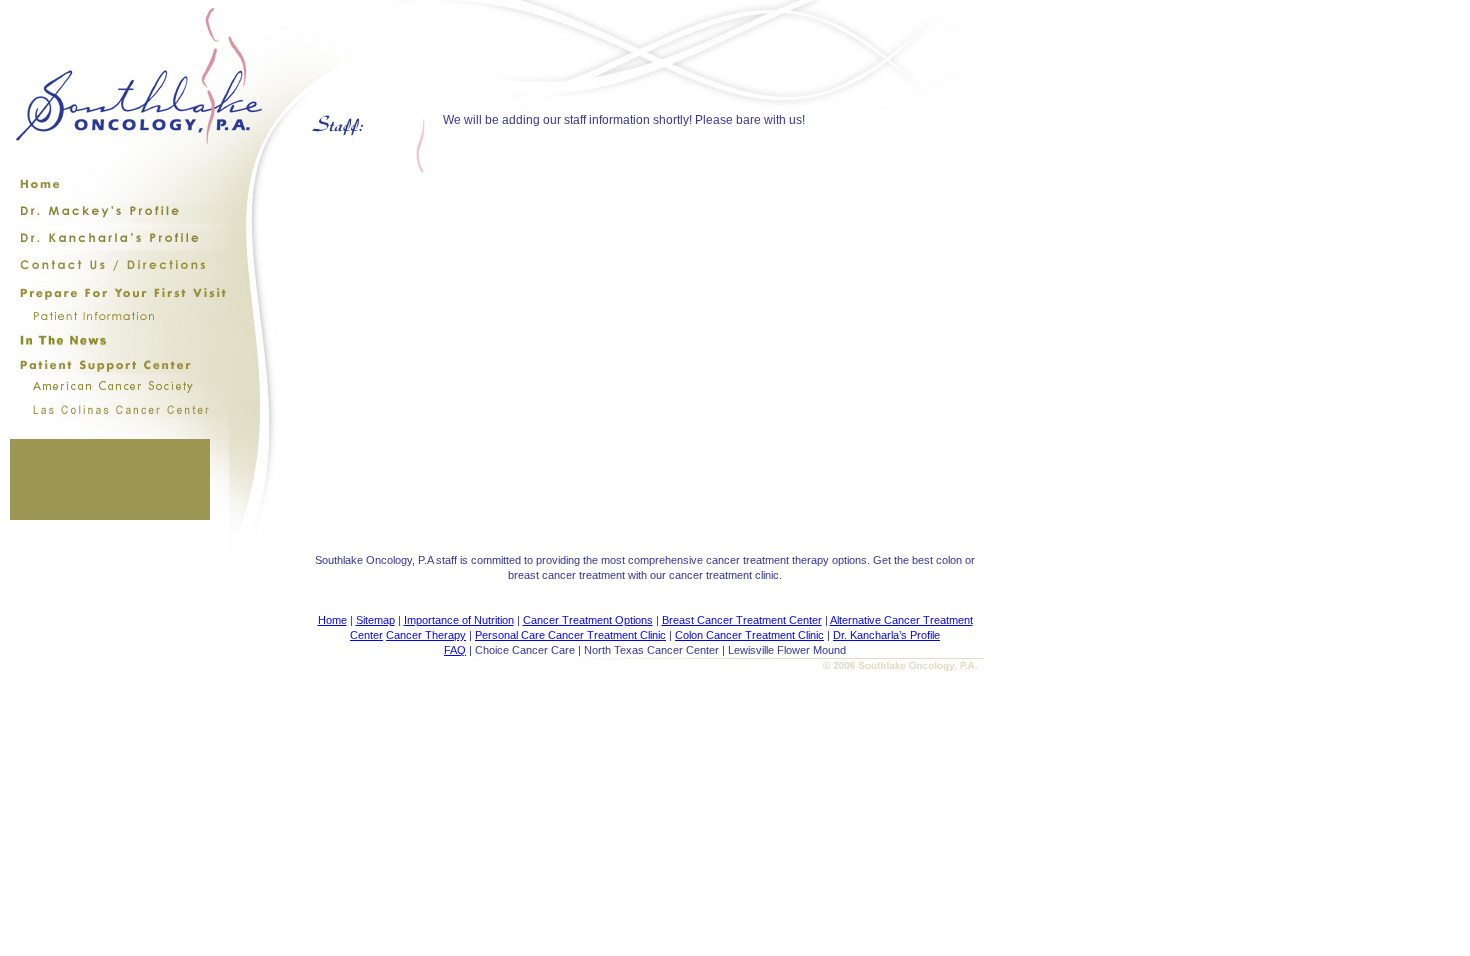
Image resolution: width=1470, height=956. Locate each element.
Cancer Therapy (426, 635)
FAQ (455, 650)
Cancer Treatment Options (588, 620)
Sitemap (375, 620)
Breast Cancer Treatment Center (742, 620)
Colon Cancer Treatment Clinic (749, 635)
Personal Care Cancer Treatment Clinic (570, 635)
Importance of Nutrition (459, 620)
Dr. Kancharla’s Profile (886, 635)
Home (332, 620)
